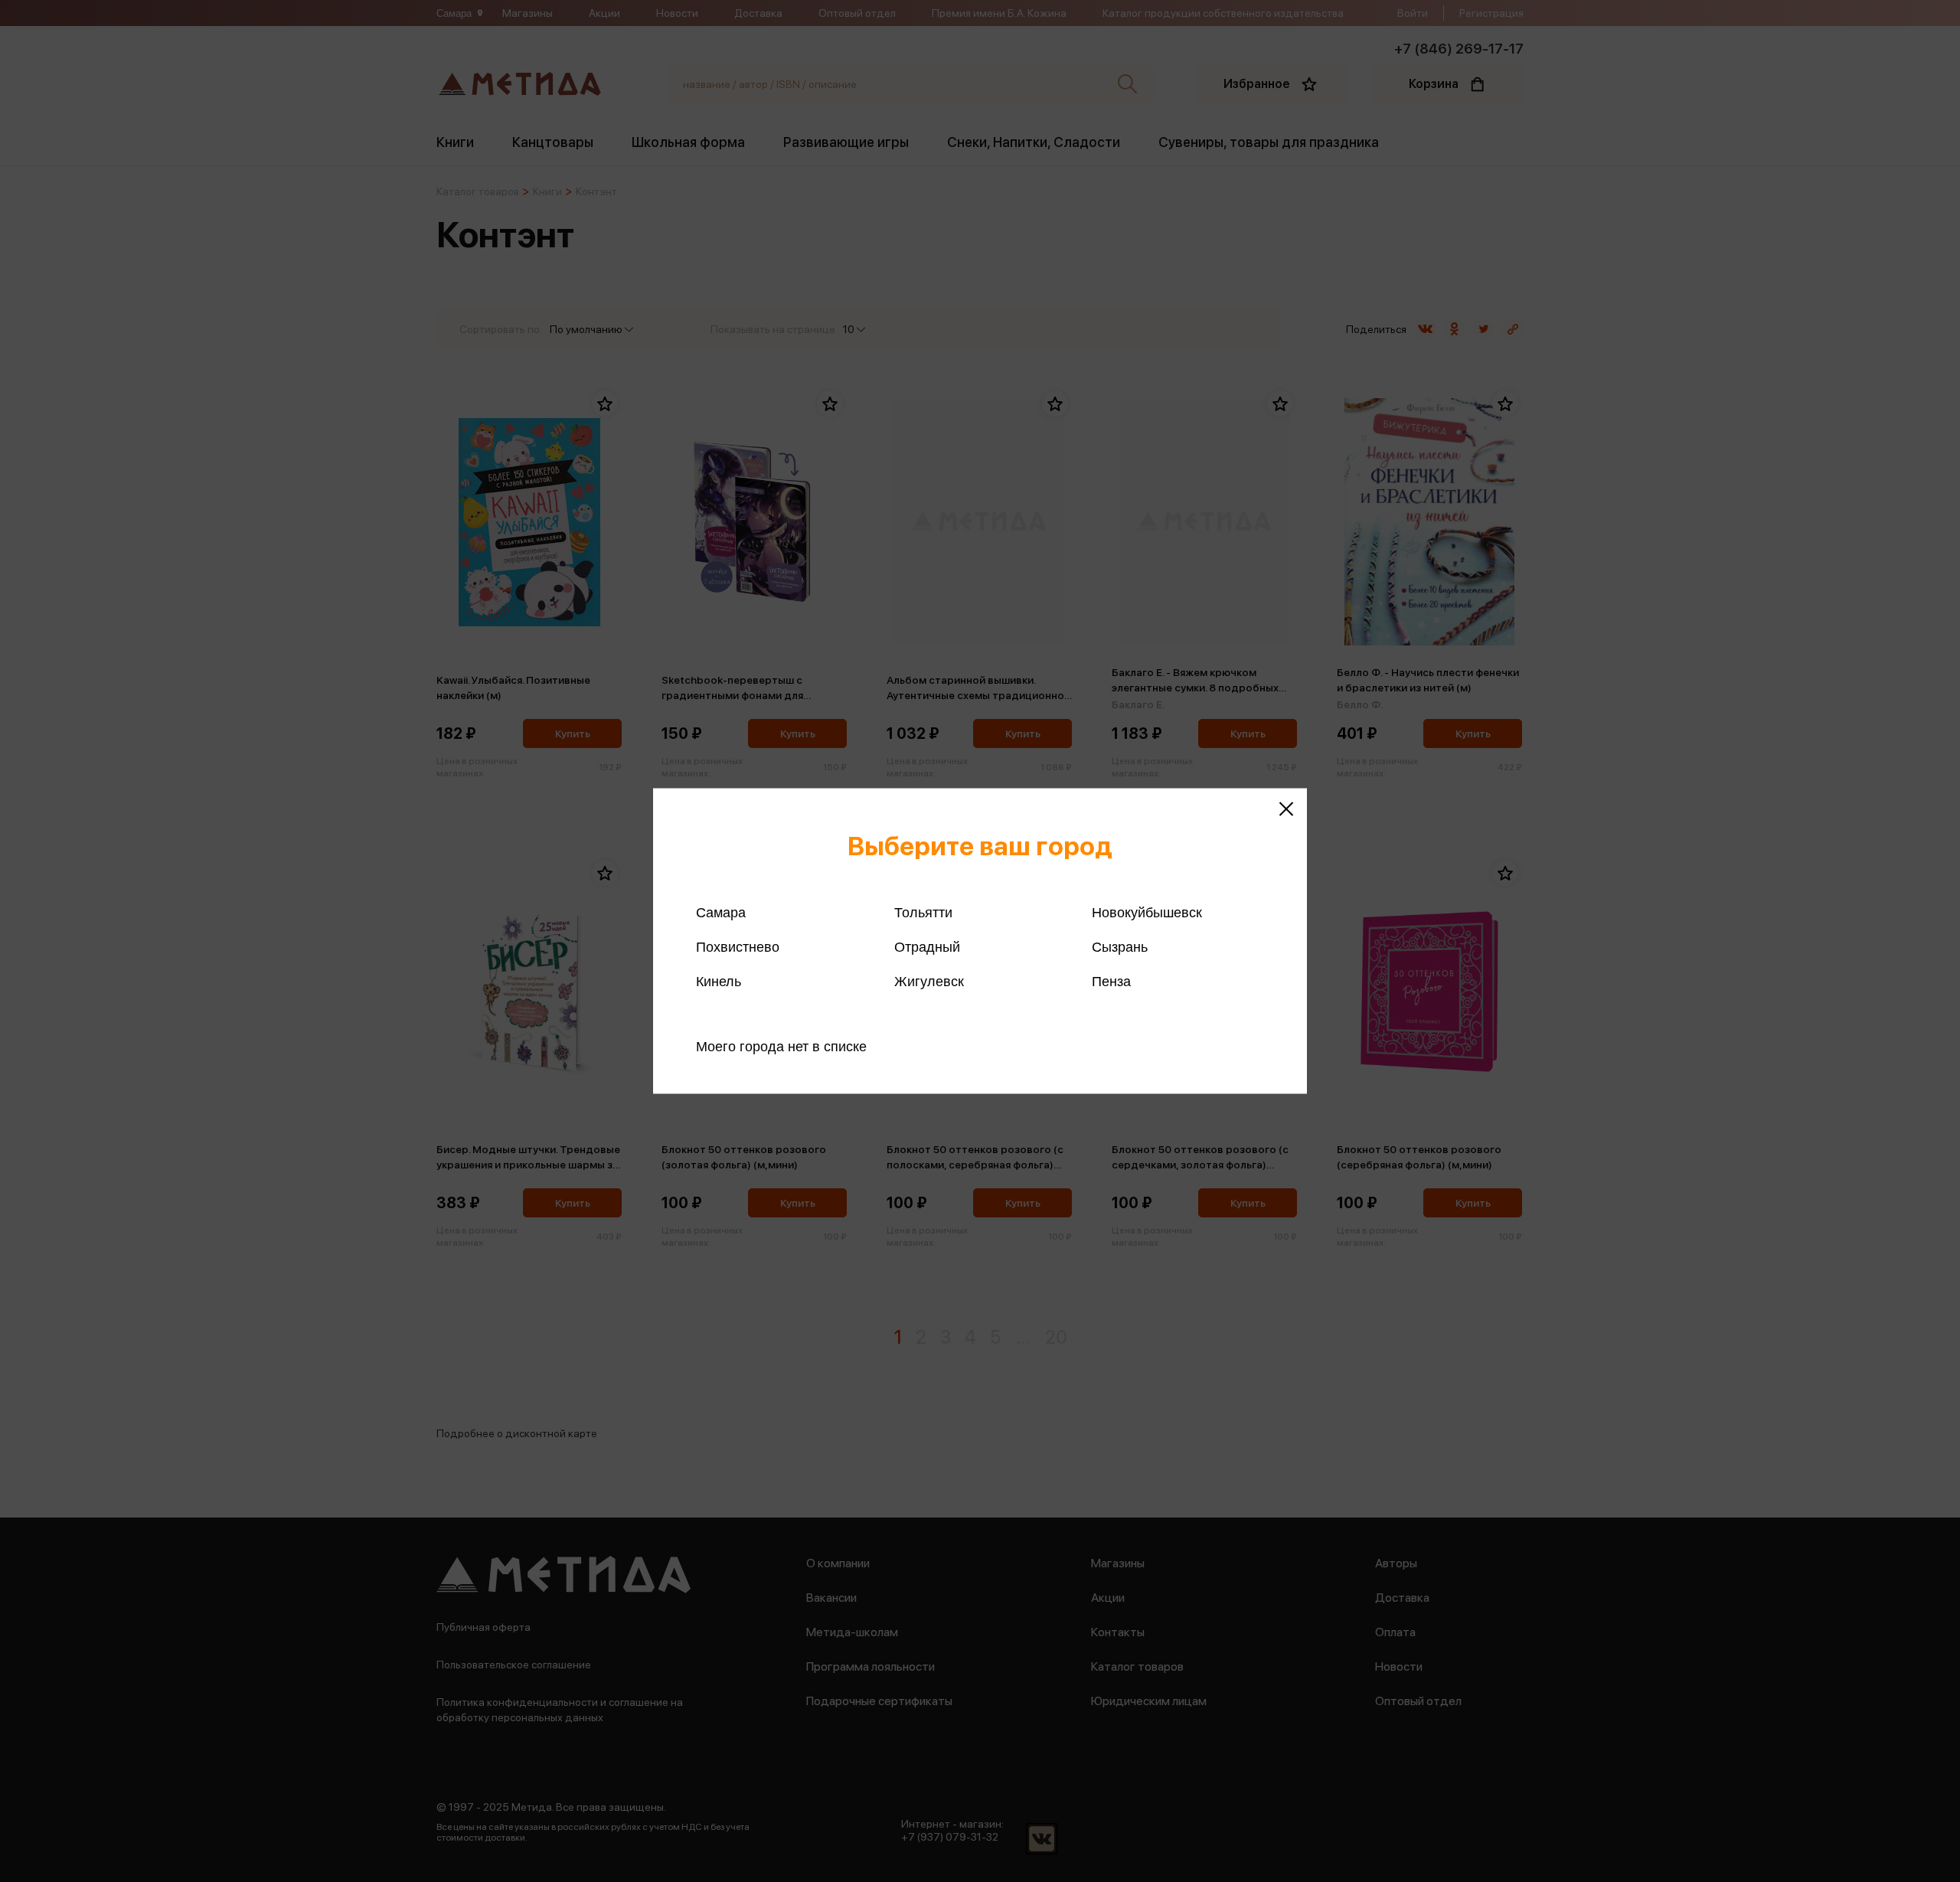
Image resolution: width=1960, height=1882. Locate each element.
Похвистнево (738, 947)
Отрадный (927, 947)
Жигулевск (929, 982)
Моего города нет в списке (781, 1047)
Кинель (719, 982)
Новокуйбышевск (1147, 913)
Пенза (1111, 982)
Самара (721, 913)
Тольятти (923, 913)
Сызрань (1120, 947)
